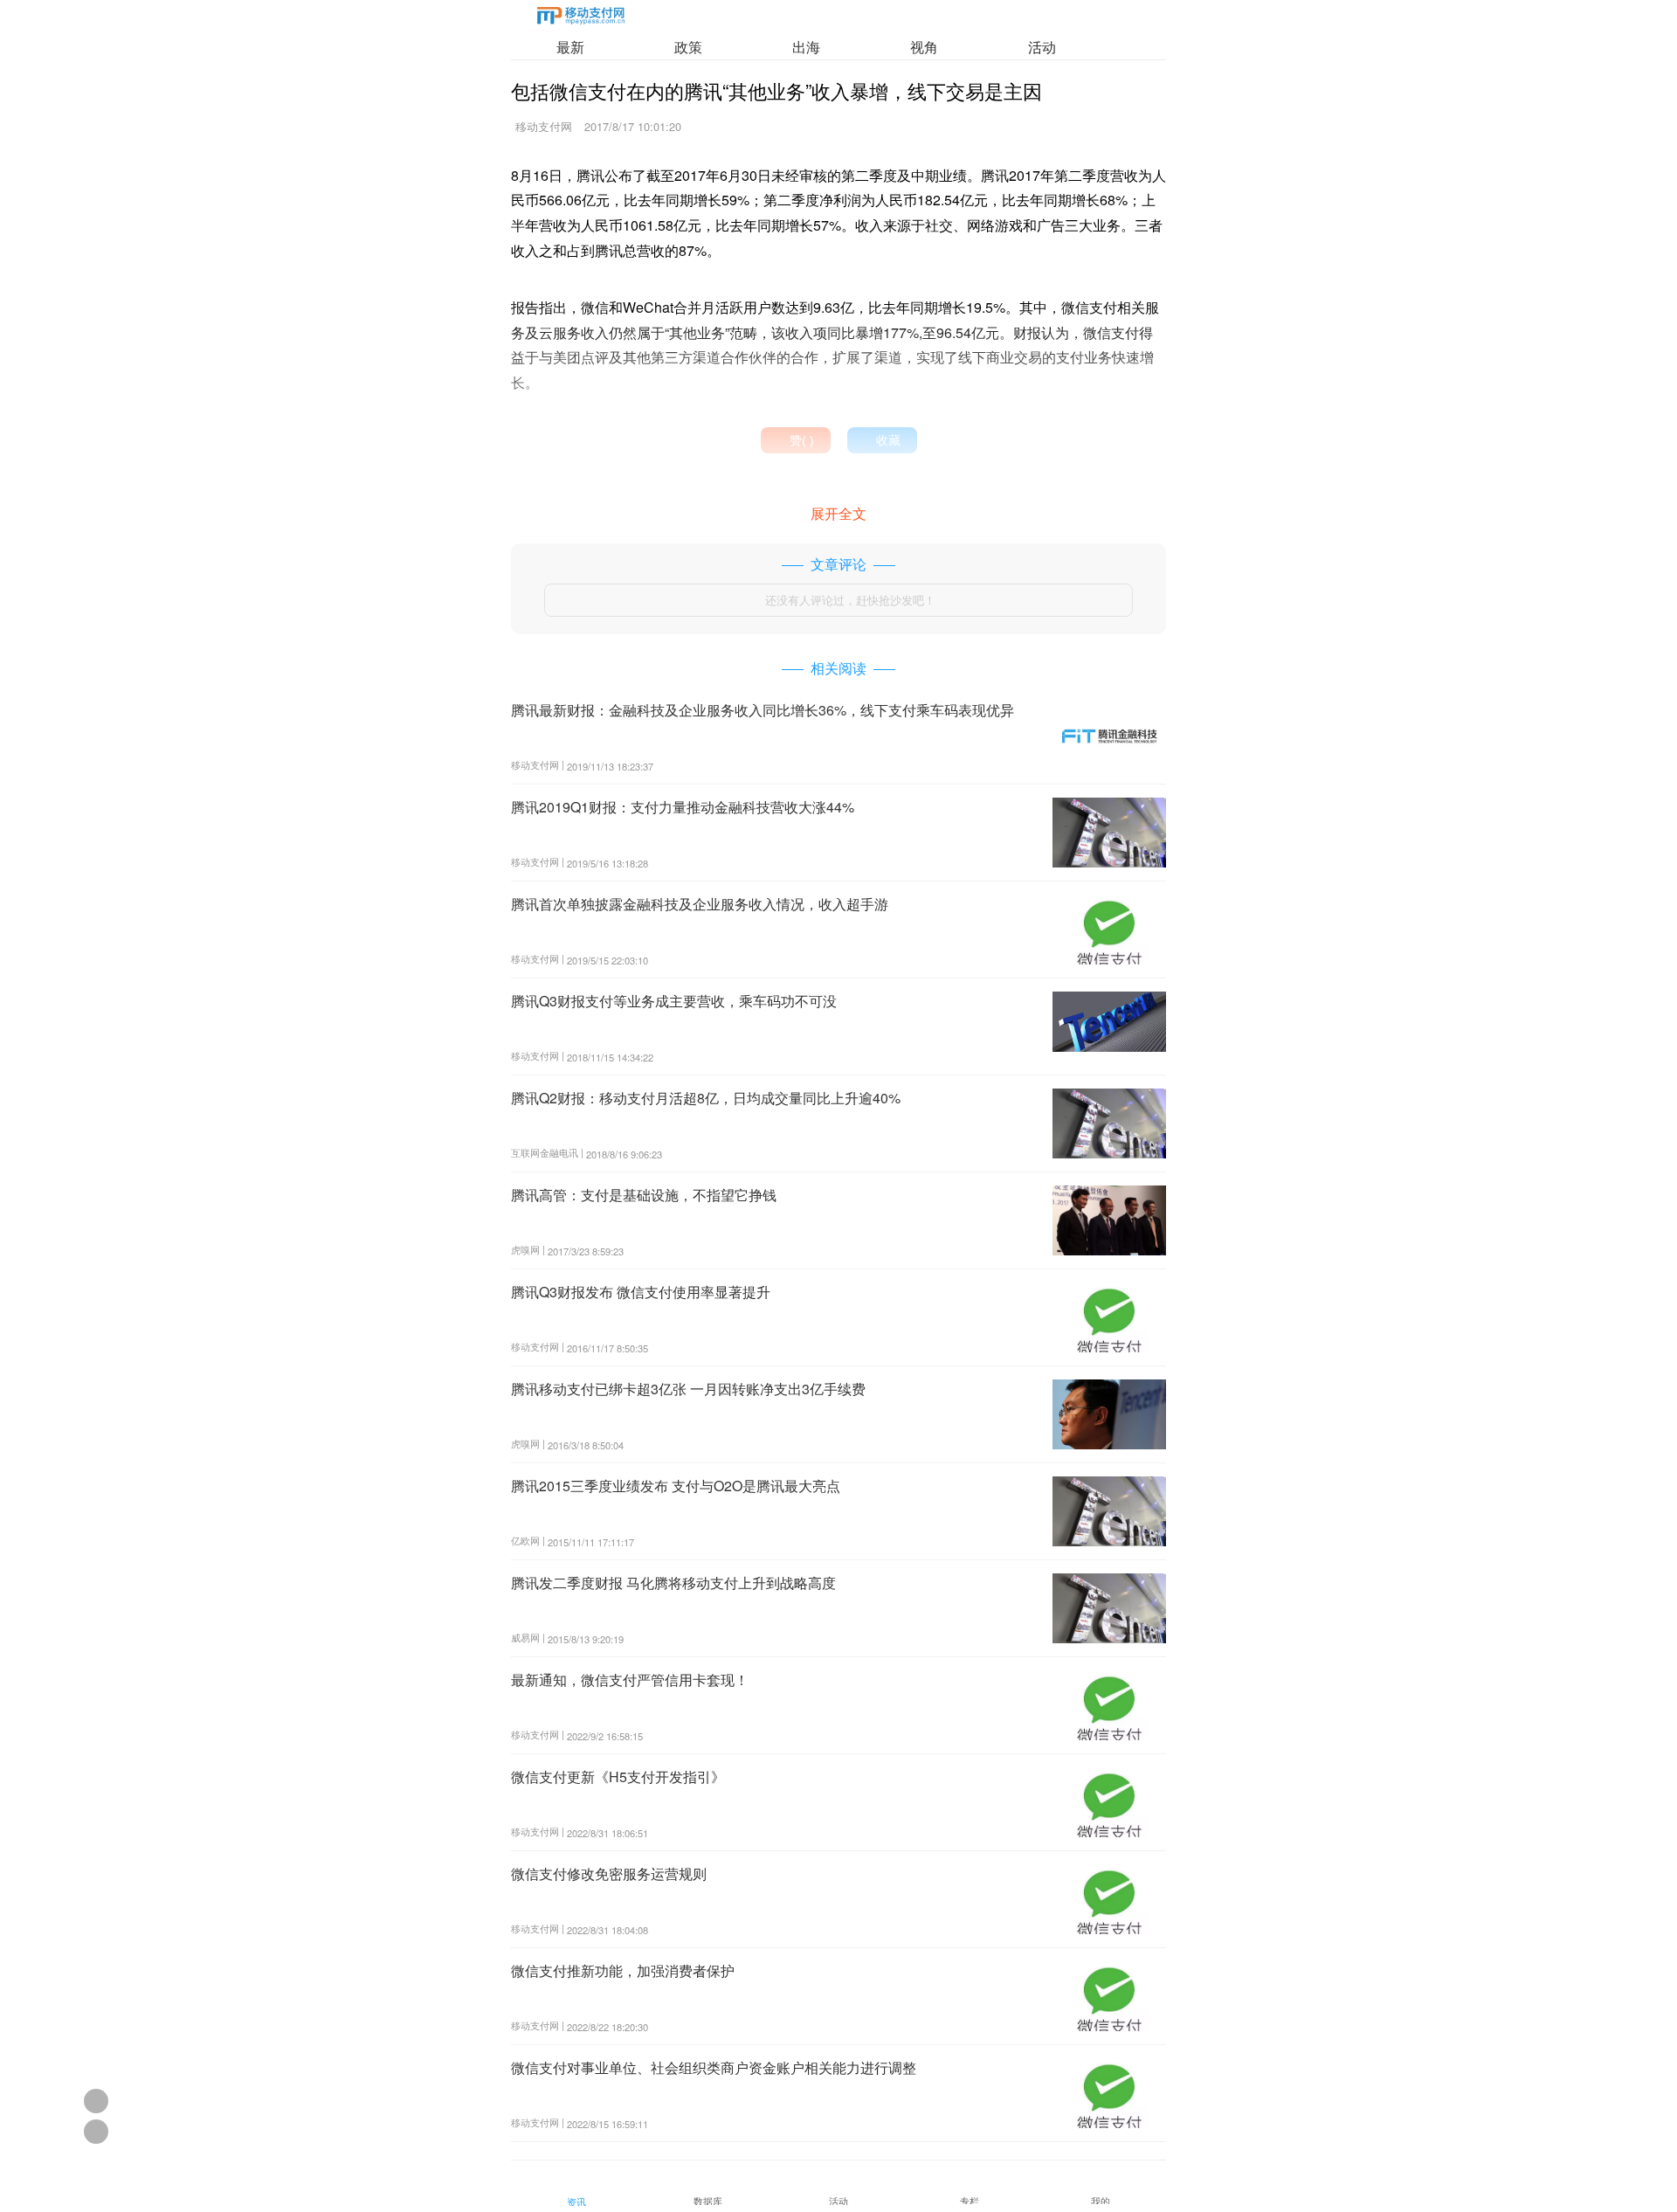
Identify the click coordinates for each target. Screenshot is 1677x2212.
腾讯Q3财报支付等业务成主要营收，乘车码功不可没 (674, 1001)
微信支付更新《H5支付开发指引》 (618, 1777)
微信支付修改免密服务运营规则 (609, 1873)
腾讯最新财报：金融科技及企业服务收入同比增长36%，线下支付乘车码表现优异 (763, 710)
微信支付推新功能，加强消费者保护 (623, 1970)
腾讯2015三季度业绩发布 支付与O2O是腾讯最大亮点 (676, 1486)
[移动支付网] (581, 19)
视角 (924, 47)
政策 (688, 47)
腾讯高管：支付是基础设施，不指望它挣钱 (644, 1195)
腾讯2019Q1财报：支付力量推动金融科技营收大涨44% (683, 807)
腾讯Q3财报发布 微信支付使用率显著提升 (641, 1292)
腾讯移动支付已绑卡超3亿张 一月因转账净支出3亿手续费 (688, 1389)
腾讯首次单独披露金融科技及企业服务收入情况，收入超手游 (700, 904)
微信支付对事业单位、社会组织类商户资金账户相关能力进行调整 (714, 2067)
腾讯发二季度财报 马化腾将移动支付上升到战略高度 (673, 1583)
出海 (806, 47)
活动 (1042, 47)
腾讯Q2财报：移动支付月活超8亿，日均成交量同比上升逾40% (706, 1098)
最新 (570, 47)
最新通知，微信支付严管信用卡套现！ (630, 1680)
